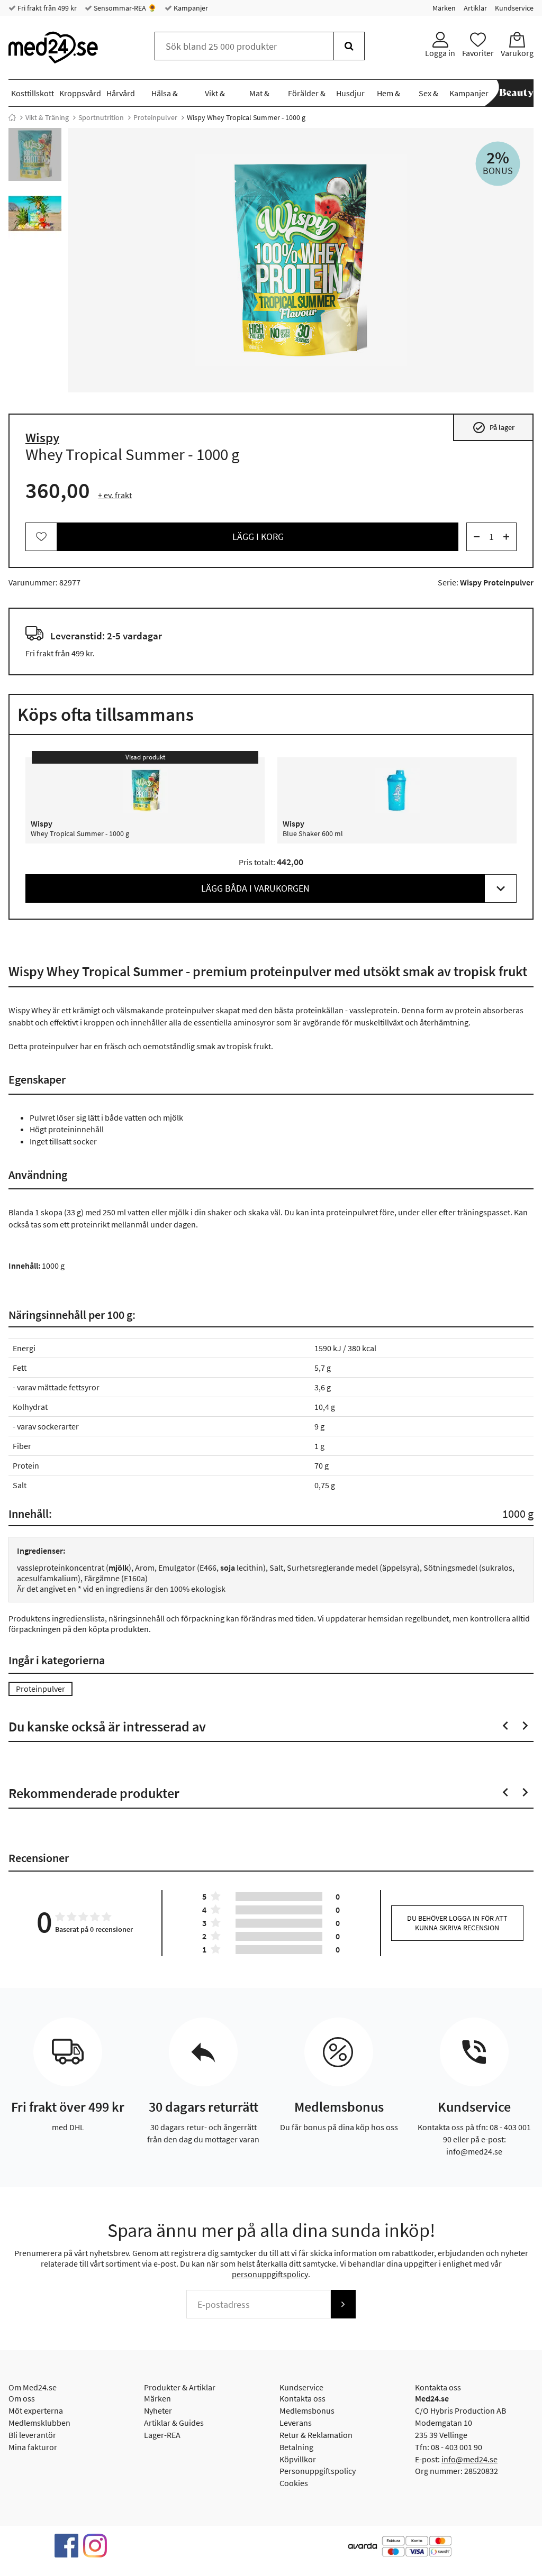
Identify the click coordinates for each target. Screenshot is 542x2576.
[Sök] (349, 46)
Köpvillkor (298, 2459)
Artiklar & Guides (174, 2423)
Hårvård (121, 93)
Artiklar (475, 8)
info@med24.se (469, 2459)
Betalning (296, 2447)
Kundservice (514, 8)
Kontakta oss (302, 2398)
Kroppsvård (80, 93)
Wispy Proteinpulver (497, 582)
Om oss (22, 2398)
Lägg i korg (258, 537)
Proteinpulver (155, 117)
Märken (444, 8)
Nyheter (158, 2410)
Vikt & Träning (47, 117)
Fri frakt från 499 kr (46, 8)
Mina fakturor (33, 2447)
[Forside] (12, 117)
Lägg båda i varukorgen (255, 888)
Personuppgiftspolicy (318, 2471)
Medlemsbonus (307, 2410)
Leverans (296, 2423)
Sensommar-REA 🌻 (124, 8)
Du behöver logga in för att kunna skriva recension (457, 1923)
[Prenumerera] (343, 2304)
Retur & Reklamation (316, 2435)
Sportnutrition (101, 117)
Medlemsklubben (39, 2423)
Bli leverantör (32, 2435)
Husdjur (350, 93)
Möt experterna (36, 2410)
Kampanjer (190, 8)
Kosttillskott (33, 93)
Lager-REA (162, 2435)
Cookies (294, 2483)
